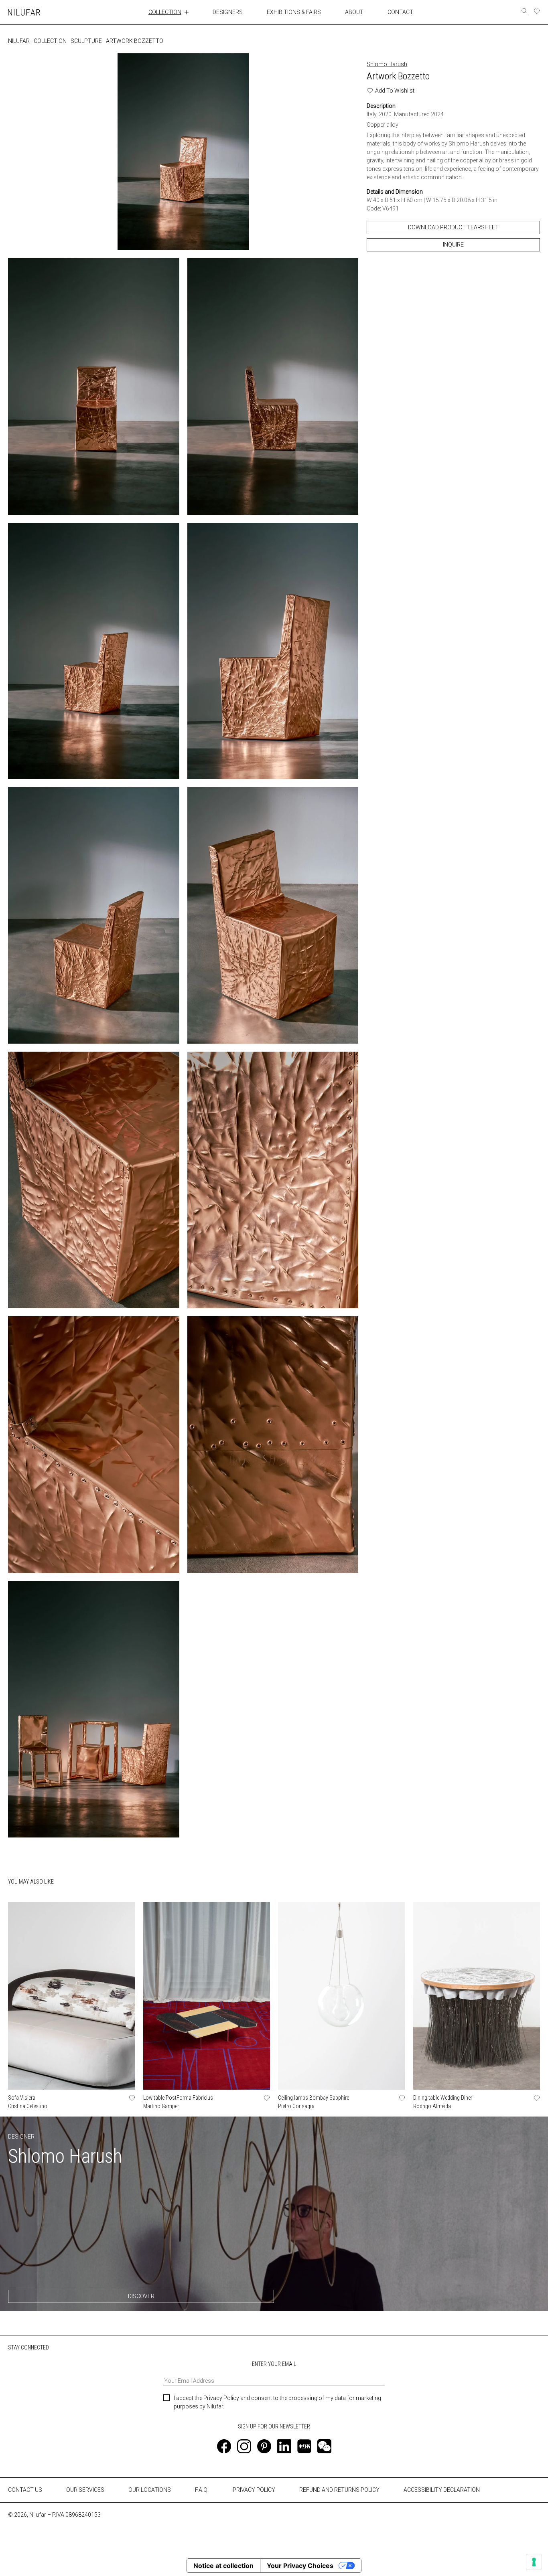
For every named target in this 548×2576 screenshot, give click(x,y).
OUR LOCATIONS (150, 2490)
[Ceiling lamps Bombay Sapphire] (342, 1996)
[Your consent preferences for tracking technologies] (534, 2562)
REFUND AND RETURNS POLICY (339, 2490)
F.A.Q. (202, 2490)
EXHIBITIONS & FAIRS (294, 12)
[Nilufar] (24, 12)
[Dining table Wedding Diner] (477, 1996)
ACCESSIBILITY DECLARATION (442, 2490)
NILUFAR (19, 41)
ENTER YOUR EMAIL (274, 2364)
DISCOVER (141, 2296)
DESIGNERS (228, 12)
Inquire (453, 245)
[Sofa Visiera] (72, 1996)
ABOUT (354, 12)
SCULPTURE (86, 41)
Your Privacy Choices (300, 2566)
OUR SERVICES (85, 2490)
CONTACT (400, 12)
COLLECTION (165, 12)
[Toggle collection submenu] (187, 12)
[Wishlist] (537, 11)
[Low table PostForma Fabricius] (207, 1996)
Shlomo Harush (387, 64)
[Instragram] (244, 2446)
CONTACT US (25, 2490)
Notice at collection (223, 2566)
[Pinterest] (264, 2446)
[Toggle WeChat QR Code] (324, 2446)
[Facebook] (224, 2446)
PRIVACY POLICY (254, 2490)
